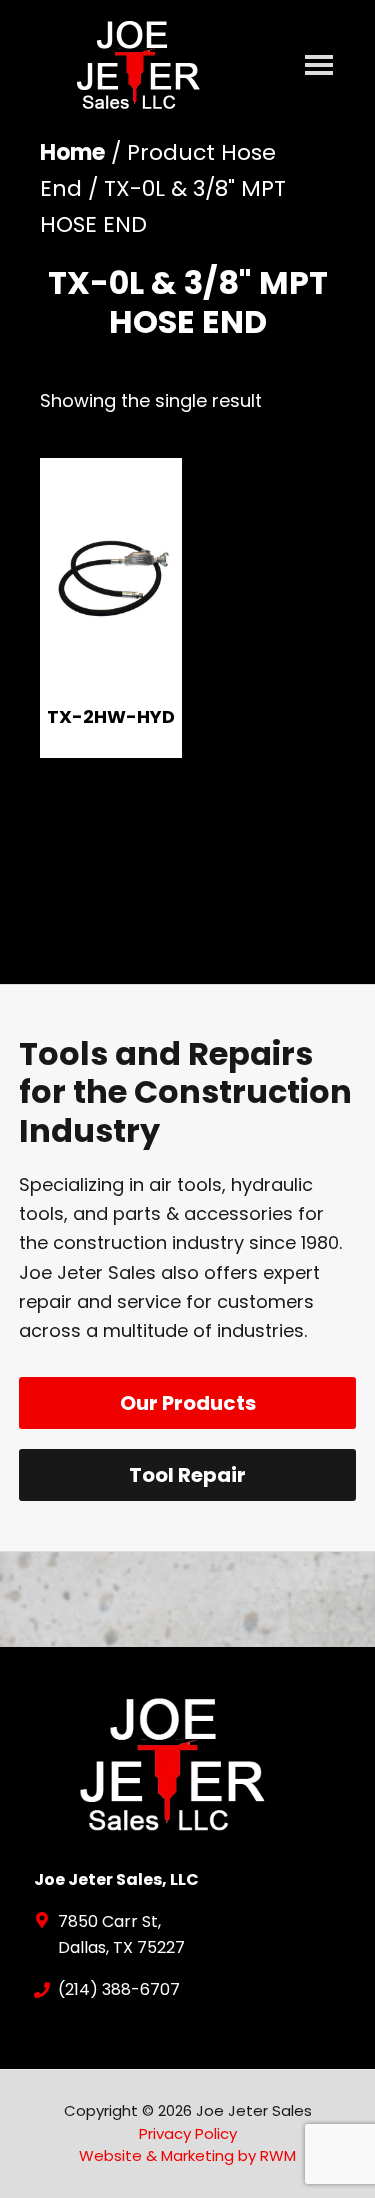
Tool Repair (187, 1475)
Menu (319, 68)
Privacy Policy (188, 2133)
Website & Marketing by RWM (187, 2155)
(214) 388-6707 (119, 1989)
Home (72, 152)
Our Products (188, 1403)
